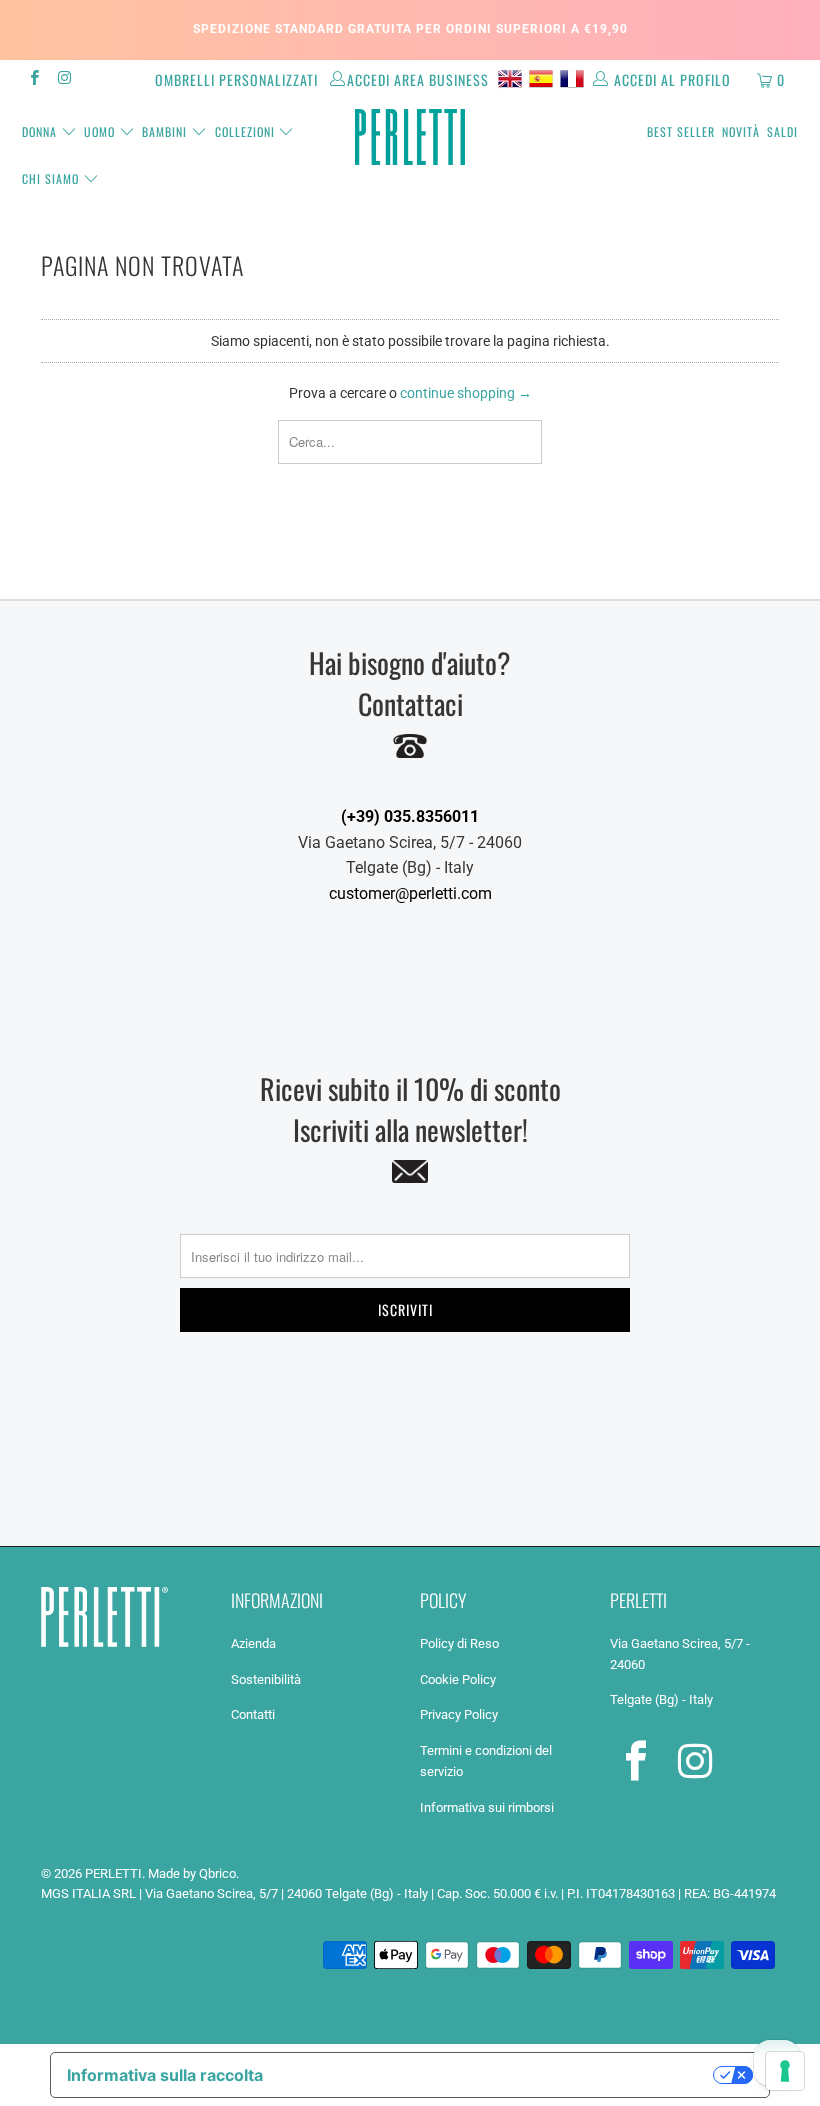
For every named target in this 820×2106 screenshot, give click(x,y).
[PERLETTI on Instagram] (63, 80)
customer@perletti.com (410, 893)
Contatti (253, 1714)
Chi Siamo (50, 178)
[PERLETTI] (409, 137)
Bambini (164, 131)
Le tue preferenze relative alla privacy (498, 2075)
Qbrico (217, 1873)
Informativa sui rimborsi (487, 1807)
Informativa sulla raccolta (165, 2075)
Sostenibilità (266, 1679)
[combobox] (410, 442)
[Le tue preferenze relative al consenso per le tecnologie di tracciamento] (785, 2071)
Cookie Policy (458, 1679)
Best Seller (681, 131)
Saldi (782, 131)
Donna (39, 131)
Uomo (99, 131)
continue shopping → (466, 393)
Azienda (253, 1643)
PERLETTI (113, 1873)
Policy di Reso (459, 1643)
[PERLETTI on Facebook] (33, 80)
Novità (741, 131)
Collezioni (245, 131)
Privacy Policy (459, 1714)
